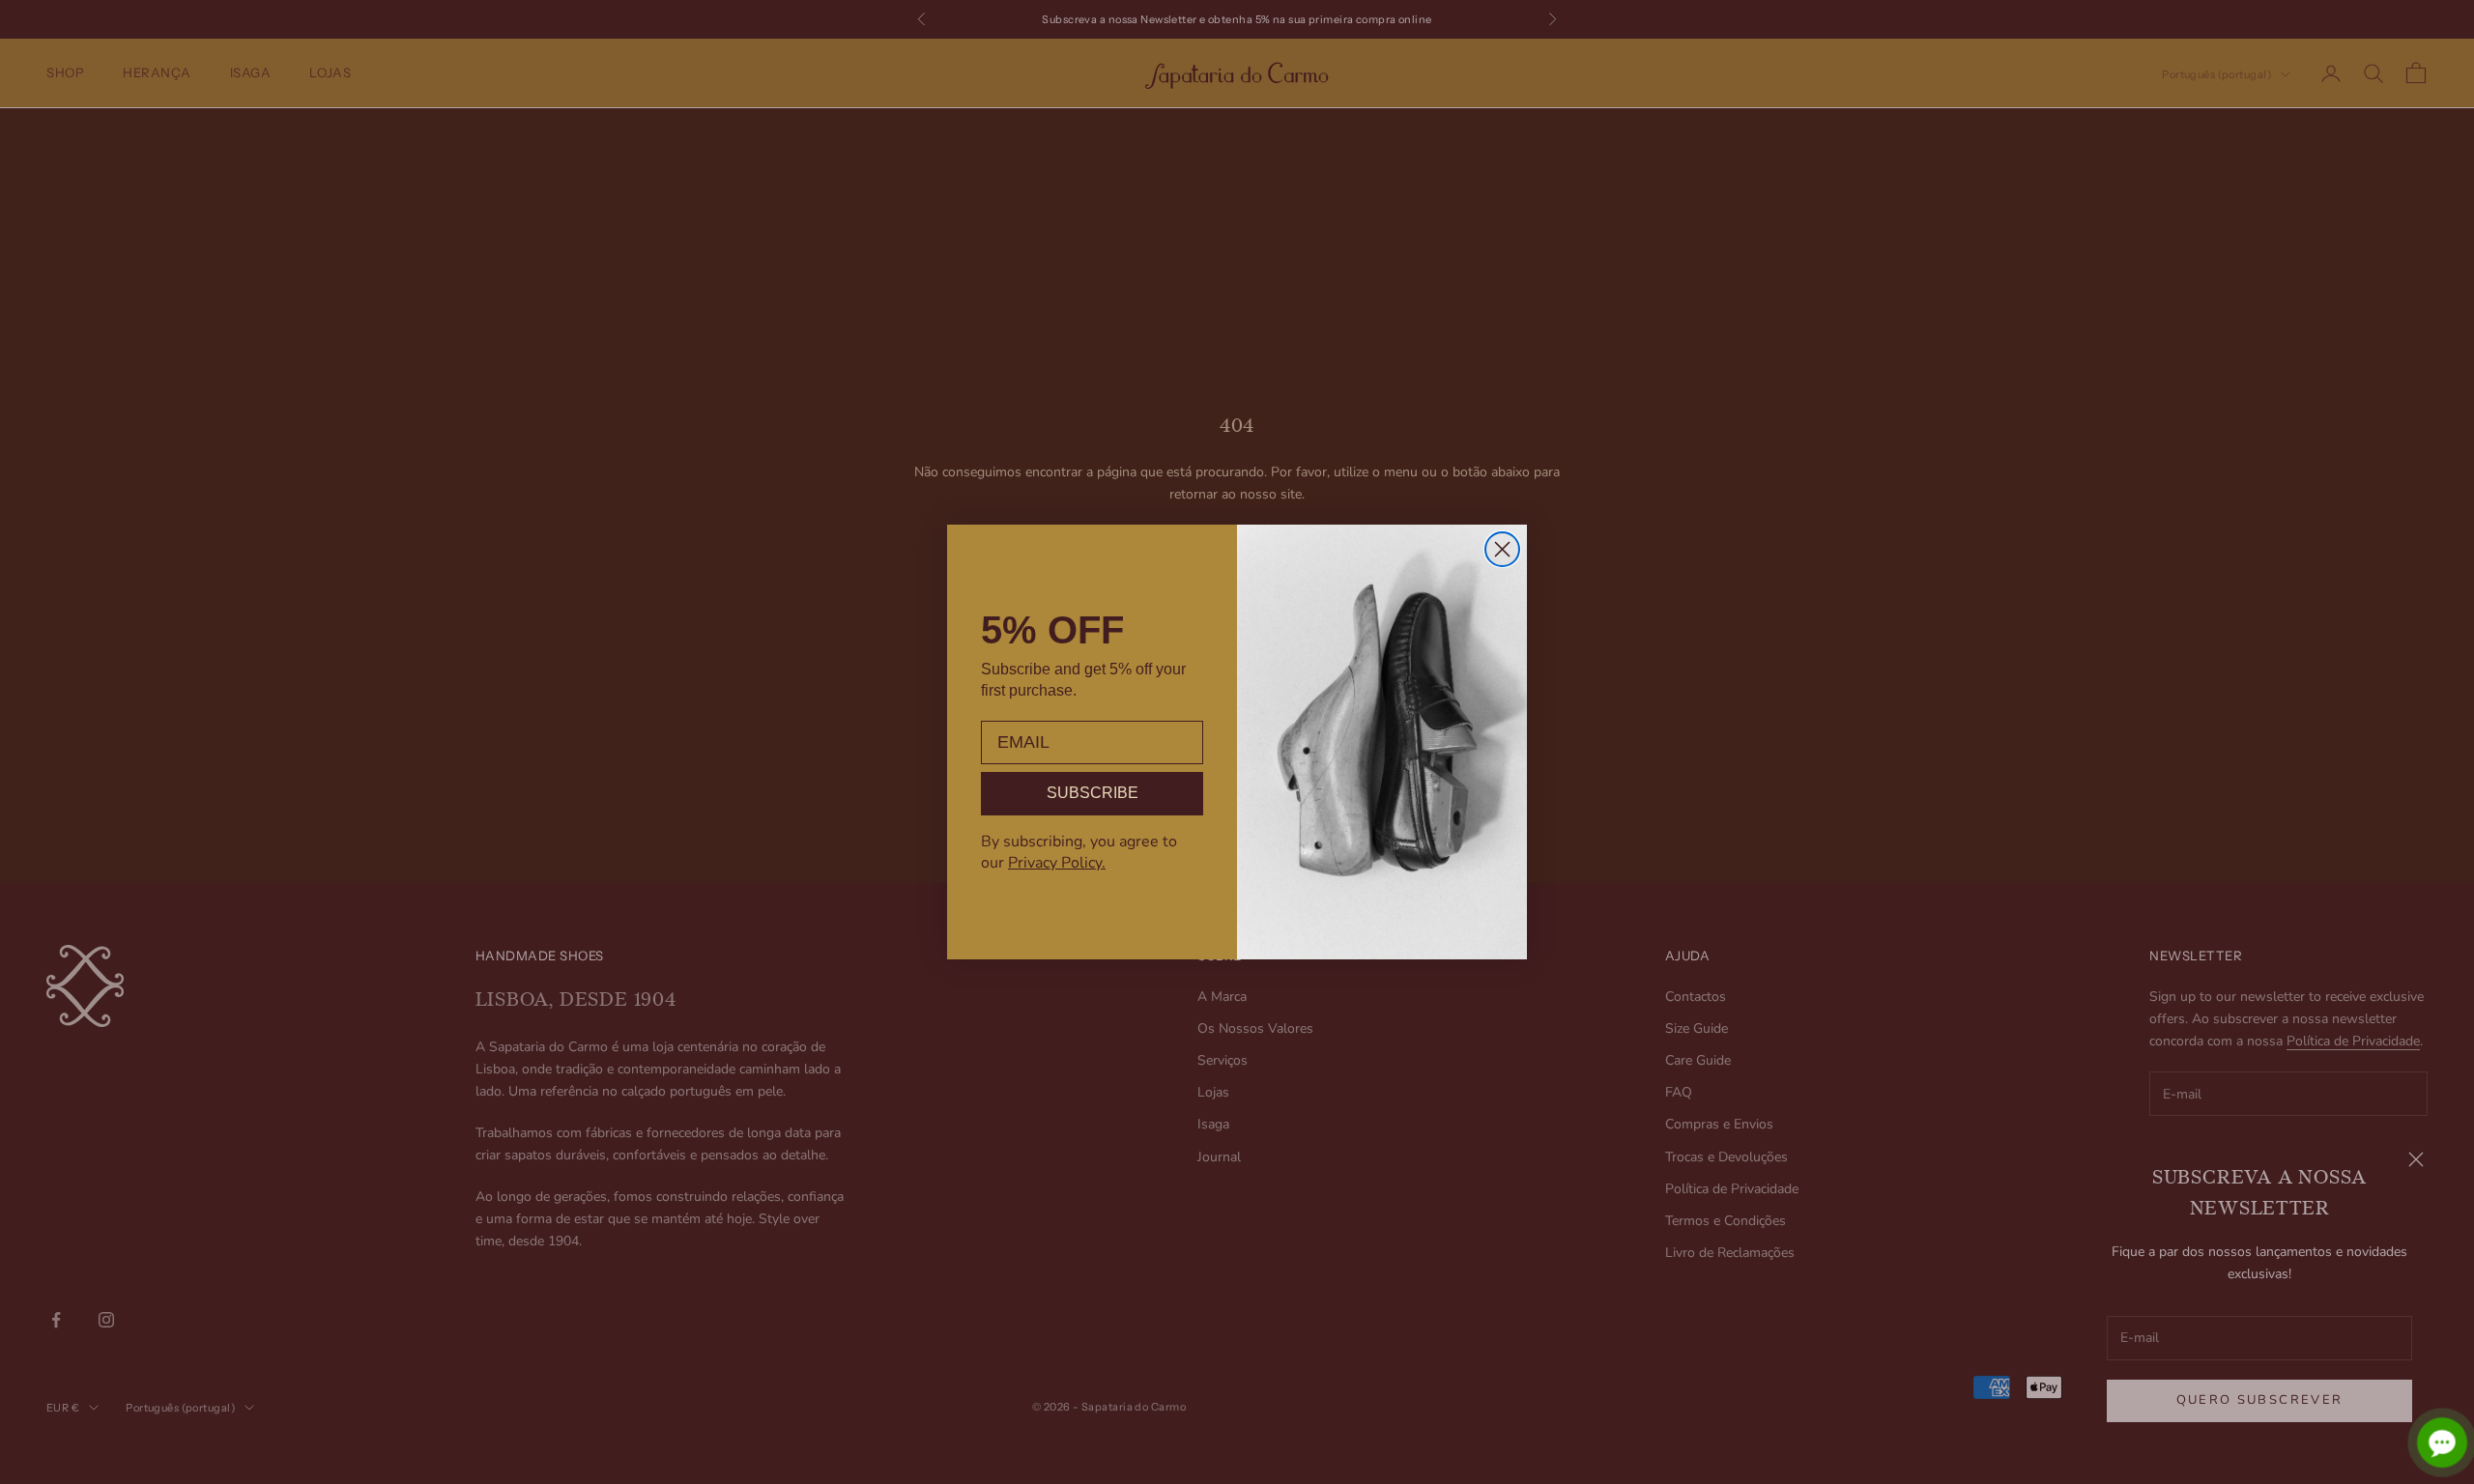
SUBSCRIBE (1093, 793)
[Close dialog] (1502, 549)
